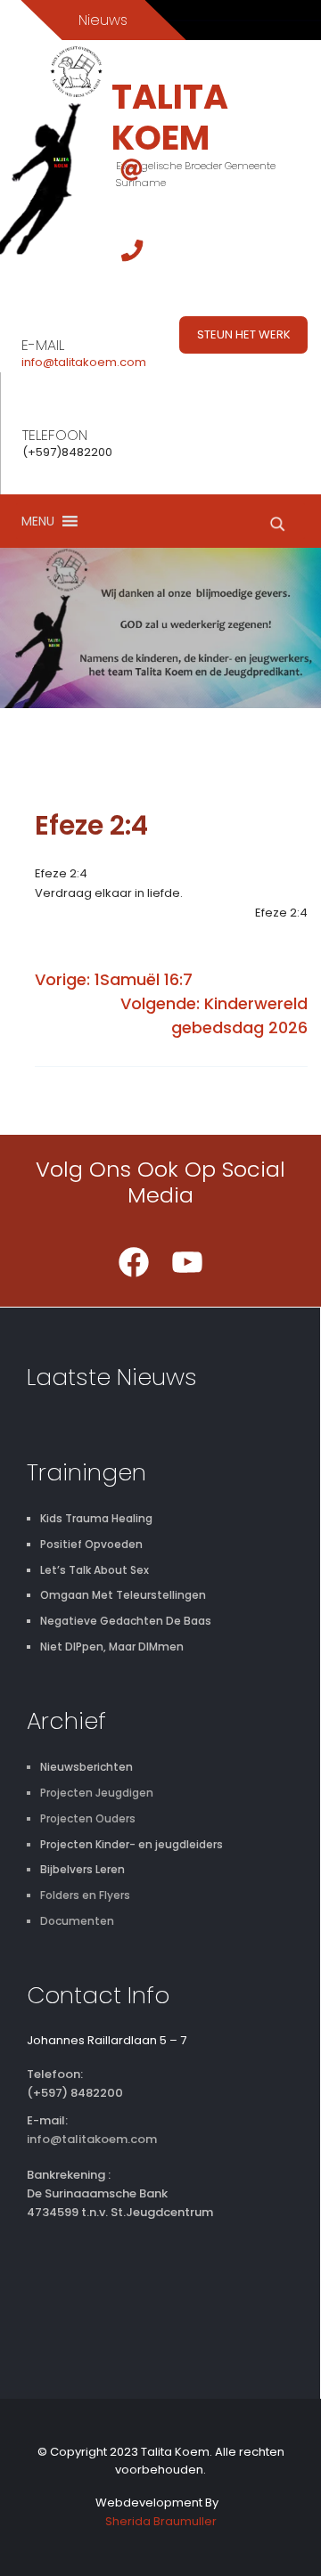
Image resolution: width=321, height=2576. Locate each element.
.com (132, 362)
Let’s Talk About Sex (95, 1570)
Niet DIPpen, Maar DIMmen (112, 1647)
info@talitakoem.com (92, 2139)
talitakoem (86, 362)
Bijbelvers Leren (82, 1869)
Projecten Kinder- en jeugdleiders (132, 1844)
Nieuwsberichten (86, 1767)
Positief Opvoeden (91, 1544)
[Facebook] (134, 1262)
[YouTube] (187, 1262)
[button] (38, 521)
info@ (38, 362)
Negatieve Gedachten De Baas (126, 1621)
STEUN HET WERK (244, 334)
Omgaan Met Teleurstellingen (123, 1595)
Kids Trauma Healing (96, 1518)
